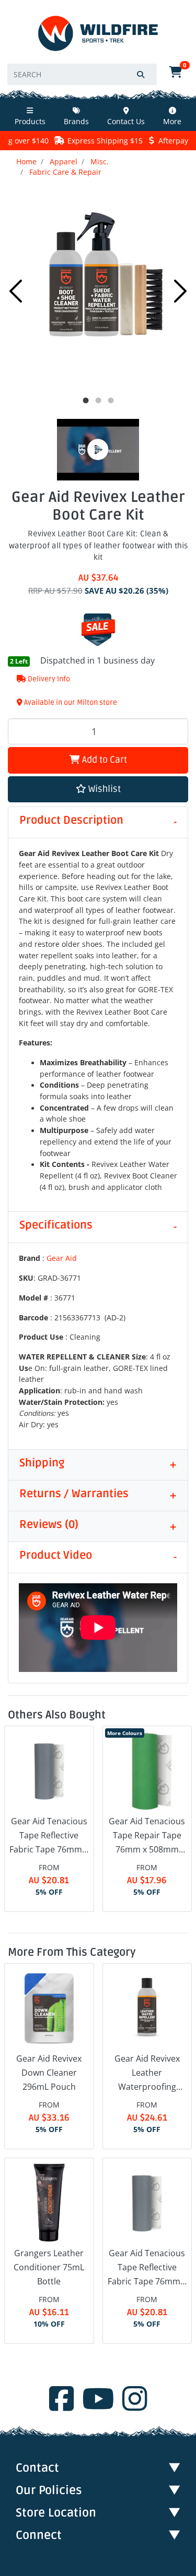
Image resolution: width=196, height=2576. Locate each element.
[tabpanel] (98, 288)
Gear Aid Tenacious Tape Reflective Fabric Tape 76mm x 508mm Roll (49, 1836)
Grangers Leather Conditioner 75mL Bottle (49, 2267)
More (172, 121)
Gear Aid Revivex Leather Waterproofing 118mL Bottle (147, 2074)
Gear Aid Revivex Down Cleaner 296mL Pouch (49, 2073)
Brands (76, 121)
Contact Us (126, 121)
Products (30, 121)
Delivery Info (48, 679)
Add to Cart (103, 760)
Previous (16, 291)
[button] (98, 790)
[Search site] (141, 74)
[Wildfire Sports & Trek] (98, 34)
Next (180, 291)
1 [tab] (86, 401)
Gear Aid (62, 1258)
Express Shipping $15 (105, 141)
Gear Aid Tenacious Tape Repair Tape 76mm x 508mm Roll (147, 1836)
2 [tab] (98, 401)
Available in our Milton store (70, 702)
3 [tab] (111, 401)
